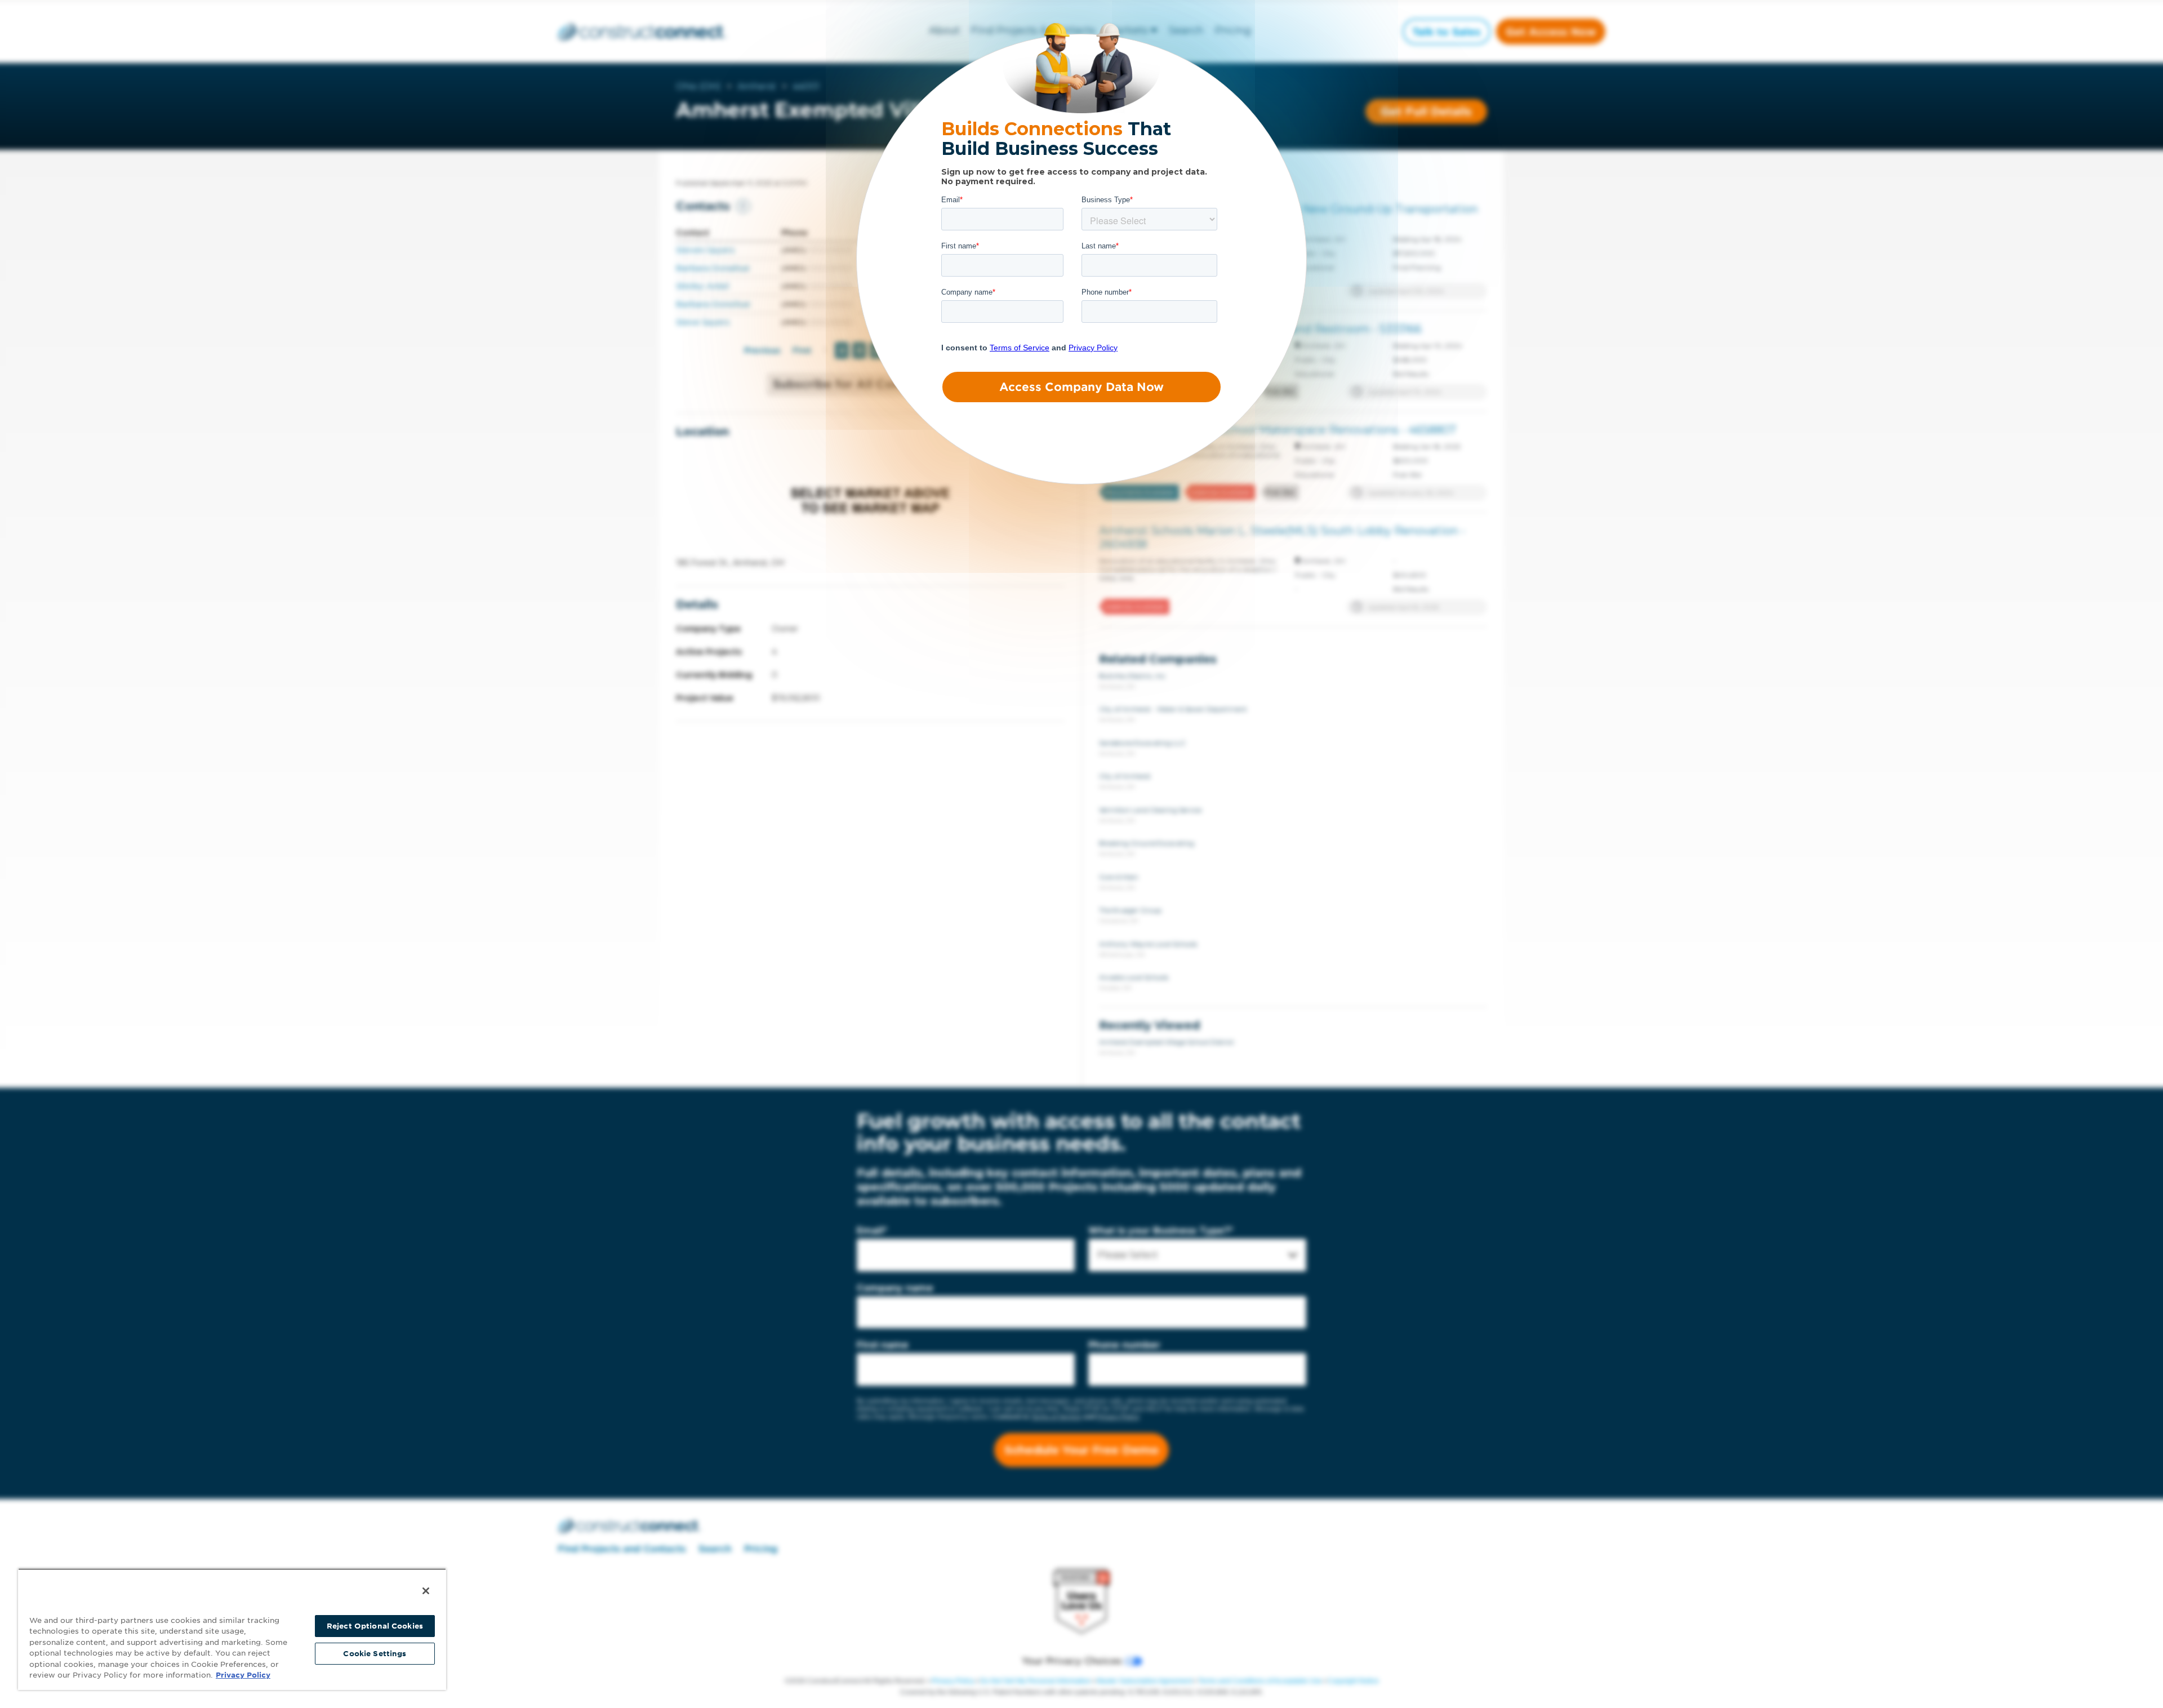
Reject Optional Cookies (375, 1626)
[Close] (426, 1591)
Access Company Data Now (1081, 387)
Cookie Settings (375, 1654)
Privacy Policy (243, 1675)
